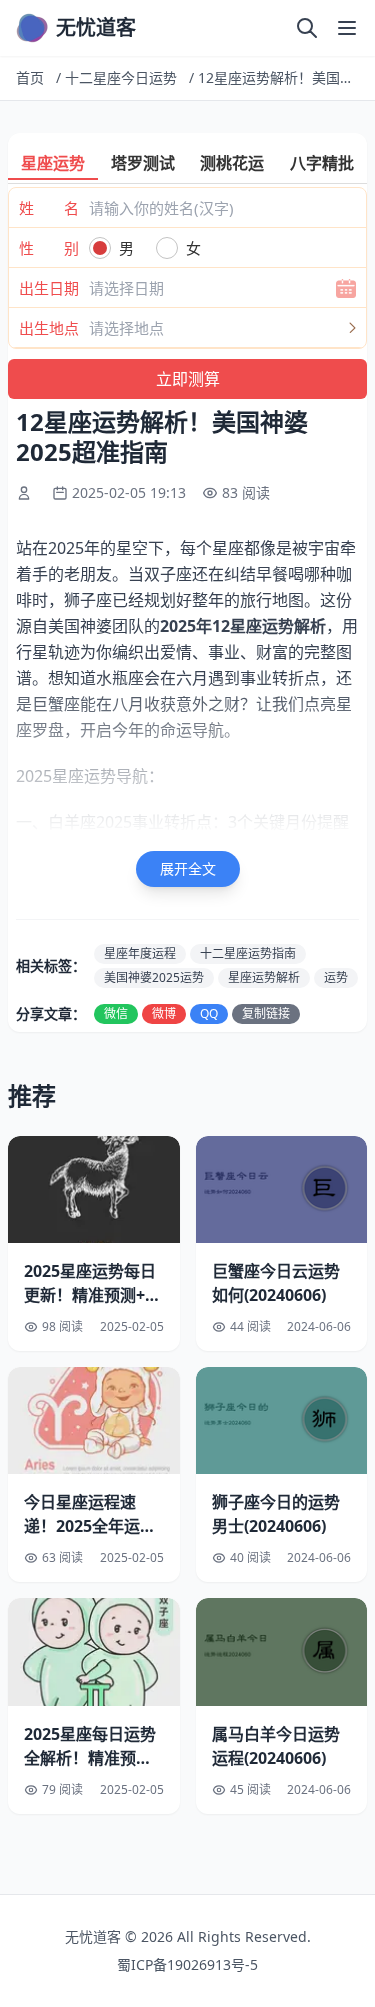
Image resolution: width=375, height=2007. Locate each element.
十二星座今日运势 (121, 77)
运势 (336, 977)
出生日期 (49, 288)
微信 (116, 1013)
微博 (164, 1013)
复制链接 (266, 1013)
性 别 (49, 248)
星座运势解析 (264, 977)
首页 (30, 77)
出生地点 (49, 328)
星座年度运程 (140, 953)
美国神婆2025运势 (154, 977)
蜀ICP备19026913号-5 (187, 1964)
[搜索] (307, 28)
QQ (209, 1013)
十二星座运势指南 (248, 953)
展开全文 (188, 868)
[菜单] (347, 28)
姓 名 (49, 208)
